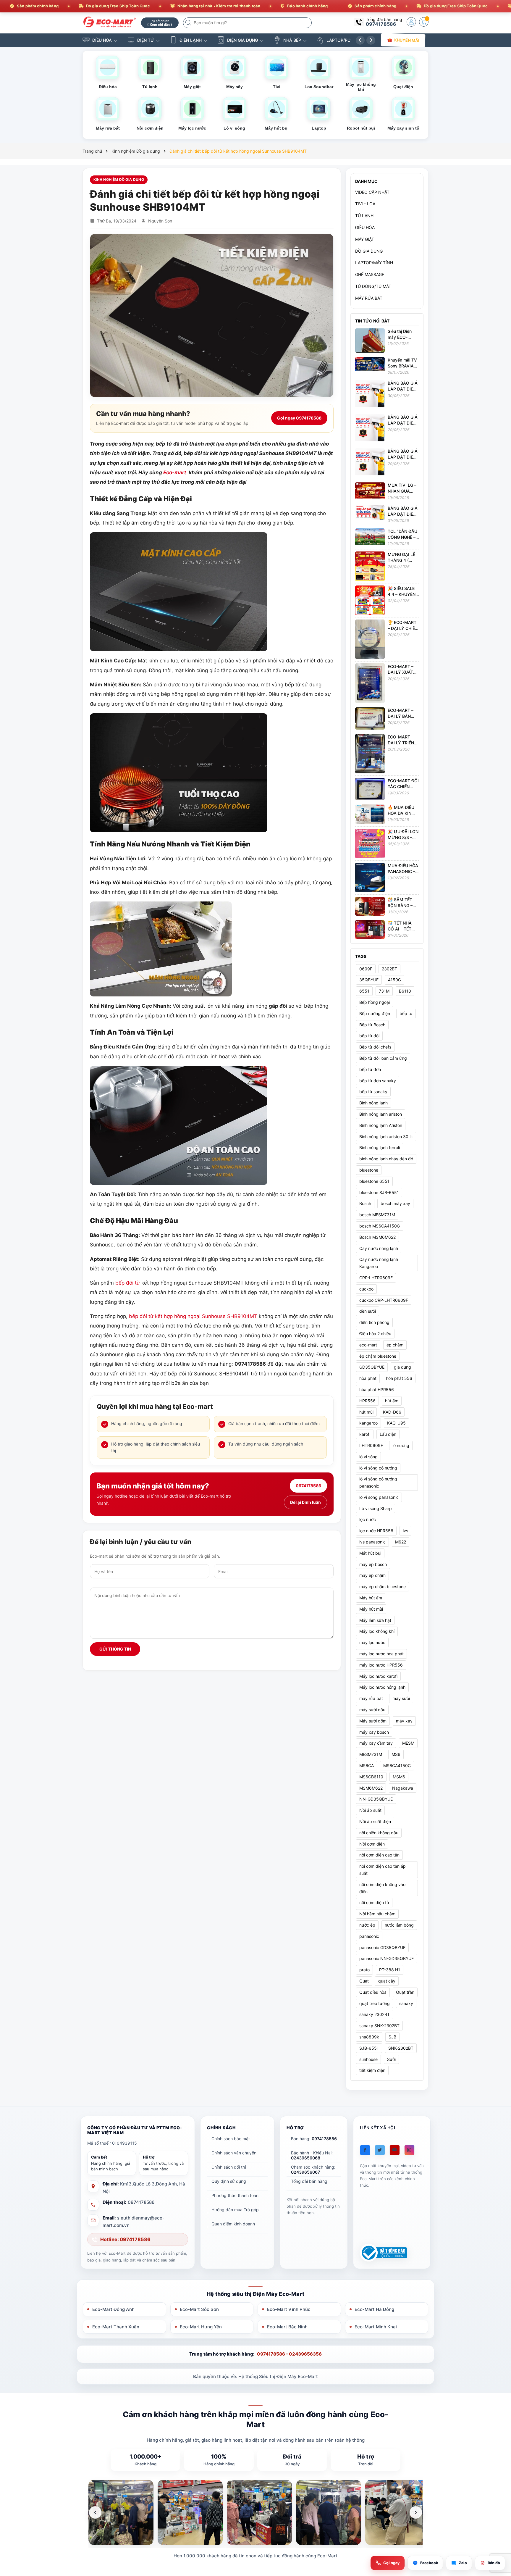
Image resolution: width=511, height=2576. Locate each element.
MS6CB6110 (371, 1777)
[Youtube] (395, 2150)
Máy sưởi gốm (373, 1721)
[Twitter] (380, 2150)
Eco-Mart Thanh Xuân (116, 2327)
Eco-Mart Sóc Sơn (199, 2309)
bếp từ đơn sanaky (378, 1080)
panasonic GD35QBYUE (382, 1947)
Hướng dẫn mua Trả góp (235, 2210)
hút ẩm (392, 1401)
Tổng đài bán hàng (309, 2181)
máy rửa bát (371, 1698)
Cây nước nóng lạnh (379, 1248)
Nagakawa (403, 1788)
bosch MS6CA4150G (380, 1226)
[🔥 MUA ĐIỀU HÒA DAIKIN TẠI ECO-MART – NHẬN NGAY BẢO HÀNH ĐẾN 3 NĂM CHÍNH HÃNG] (370, 814)
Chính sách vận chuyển (234, 2153)
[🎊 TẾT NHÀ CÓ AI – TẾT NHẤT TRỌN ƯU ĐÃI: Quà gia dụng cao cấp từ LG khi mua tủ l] (370, 929)
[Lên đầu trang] (499, 2523)
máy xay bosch (374, 1732)
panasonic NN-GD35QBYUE (387, 1958)
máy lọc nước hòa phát (381, 1654)
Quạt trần (405, 1992)
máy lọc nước (372, 1642)
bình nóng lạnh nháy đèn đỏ (386, 1159)
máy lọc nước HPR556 (381, 1665)
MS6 (396, 1754)
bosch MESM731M (377, 1215)
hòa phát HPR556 (377, 1389)
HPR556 (367, 1401)
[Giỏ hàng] (424, 22)
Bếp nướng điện (375, 1013)
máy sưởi (401, 1698)
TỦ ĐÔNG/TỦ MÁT (373, 286)
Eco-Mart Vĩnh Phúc (289, 2309)
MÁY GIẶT (365, 239)
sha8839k (369, 2037)
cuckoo (366, 1289)
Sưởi (391, 2059)
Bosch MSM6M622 (377, 1237)
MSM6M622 (371, 1788)
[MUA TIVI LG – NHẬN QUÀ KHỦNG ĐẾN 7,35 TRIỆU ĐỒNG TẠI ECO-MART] (370, 490)
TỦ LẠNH (364, 216)
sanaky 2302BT (375, 2014)
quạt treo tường (375, 2003)
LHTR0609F (371, 1445)
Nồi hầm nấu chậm (377, 1914)
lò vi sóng (368, 1457)
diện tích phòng (374, 1322)
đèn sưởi (368, 1311)
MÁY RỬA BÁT (369, 298)
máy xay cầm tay (376, 1743)
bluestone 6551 (374, 1181)
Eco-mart (175, 472)
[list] (256, 2512)
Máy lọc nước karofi (378, 1676)
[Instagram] (409, 2150)
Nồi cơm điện (372, 1844)
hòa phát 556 (399, 1378)
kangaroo (368, 1423)
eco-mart (368, 1345)
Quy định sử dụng (229, 2181)
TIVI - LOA (365, 204)
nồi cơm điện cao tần (379, 1855)
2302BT (389, 968)
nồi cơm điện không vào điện (382, 1888)
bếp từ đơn (370, 1069)
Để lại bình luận (305, 1502)
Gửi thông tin (115, 1649)
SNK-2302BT (401, 2048)
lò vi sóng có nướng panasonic (378, 1482)
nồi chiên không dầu (379, 1833)
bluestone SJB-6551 (379, 1192)
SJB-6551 (369, 2048)
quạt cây (387, 1981)
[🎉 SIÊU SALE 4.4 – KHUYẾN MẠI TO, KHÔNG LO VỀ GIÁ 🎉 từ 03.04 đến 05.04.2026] (370, 600)
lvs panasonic (372, 1542)
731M (384, 991)
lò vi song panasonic (379, 1497)
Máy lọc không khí (377, 1631)
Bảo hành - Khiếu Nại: (312, 2155)
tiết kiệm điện (372, 2070)
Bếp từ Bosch (372, 1024)
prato (364, 1970)
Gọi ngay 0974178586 (299, 418)
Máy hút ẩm (371, 1598)
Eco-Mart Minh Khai (376, 2327)
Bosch (365, 1203)
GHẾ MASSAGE (370, 274)
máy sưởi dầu (372, 1710)
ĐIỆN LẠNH (191, 40)
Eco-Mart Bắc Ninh (287, 2327)
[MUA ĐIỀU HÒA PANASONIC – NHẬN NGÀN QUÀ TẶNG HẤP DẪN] (370, 877)
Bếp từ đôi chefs (375, 1047)
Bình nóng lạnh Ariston (381, 1125)
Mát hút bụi (370, 1553)
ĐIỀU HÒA (102, 40)
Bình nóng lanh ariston (381, 1114)
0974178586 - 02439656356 (289, 2354)
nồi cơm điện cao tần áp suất (383, 1870)
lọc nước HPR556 (376, 1531)
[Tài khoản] (411, 22)
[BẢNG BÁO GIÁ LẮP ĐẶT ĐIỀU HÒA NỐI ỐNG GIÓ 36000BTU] (370, 395)
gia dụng (402, 1367)
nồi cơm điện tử (374, 1902)
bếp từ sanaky (373, 1092)
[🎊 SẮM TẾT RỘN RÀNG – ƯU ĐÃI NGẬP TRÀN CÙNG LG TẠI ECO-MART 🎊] (370, 906)
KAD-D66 (392, 1412)
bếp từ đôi (369, 1036)
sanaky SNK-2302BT (379, 2026)
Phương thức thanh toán (235, 2195)
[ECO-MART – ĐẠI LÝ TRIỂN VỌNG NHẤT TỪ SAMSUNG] (370, 753)
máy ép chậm (372, 1575)
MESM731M (371, 1754)
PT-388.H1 (390, 1970)
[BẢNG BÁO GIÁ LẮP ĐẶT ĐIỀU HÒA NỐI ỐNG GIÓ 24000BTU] (370, 463)
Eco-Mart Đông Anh (113, 2309)
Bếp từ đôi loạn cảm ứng (383, 1058)
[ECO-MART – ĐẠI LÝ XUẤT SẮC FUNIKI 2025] (370, 683)
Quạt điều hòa (373, 1992)
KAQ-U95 (396, 1423)
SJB (392, 2037)
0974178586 (381, 24)
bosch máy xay (395, 1203)
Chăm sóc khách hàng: (313, 2169)
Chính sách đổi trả (229, 2167)
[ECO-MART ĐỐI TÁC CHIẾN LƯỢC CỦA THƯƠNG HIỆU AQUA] (370, 788)
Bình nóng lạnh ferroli (380, 1147)
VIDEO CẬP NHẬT (372, 192)
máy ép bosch (373, 1564)
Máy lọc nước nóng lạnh (382, 1687)
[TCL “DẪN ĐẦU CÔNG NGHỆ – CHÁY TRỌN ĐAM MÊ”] (370, 536)
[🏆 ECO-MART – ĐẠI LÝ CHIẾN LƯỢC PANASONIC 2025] (370, 639)
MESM (408, 1743)
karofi (365, 1434)
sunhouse (368, 2059)
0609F (366, 968)
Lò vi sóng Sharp (376, 1508)
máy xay (404, 1721)
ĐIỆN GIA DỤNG (242, 40)
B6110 (405, 991)
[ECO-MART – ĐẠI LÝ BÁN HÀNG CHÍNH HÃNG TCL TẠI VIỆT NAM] (370, 718)
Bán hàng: (314, 2139)
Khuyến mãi (407, 40)
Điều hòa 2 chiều (375, 1334)
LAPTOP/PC (338, 40)
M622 (401, 1542)
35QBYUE (369, 980)
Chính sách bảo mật (231, 2139)
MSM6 (399, 1777)
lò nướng (401, 1445)
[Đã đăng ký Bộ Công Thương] (384, 2253)
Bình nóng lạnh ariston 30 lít (386, 1136)
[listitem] (121, 2512)
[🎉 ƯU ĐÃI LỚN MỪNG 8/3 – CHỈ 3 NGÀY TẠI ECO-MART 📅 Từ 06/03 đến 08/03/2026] (370, 843)
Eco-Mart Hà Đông (374, 2309)
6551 (364, 991)
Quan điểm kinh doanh (233, 2224)
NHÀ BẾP (292, 40)
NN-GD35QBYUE (376, 1799)
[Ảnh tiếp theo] (416, 2512)
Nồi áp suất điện (375, 1821)
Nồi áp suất (370, 1810)
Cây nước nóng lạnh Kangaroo (379, 1263)
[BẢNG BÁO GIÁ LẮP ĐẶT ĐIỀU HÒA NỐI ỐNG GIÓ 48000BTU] (370, 429)
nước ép (367, 1925)
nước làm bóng (399, 1925)
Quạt (364, 1981)
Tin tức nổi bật (372, 321)
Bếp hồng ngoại (375, 1002)
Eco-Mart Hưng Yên (201, 2327)
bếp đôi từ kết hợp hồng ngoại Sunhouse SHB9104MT (193, 1316)
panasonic (369, 1936)
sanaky (406, 2003)
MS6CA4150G (397, 1766)
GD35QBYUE (372, 1367)
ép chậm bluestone (378, 1356)
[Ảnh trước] (95, 2512)
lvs (405, 1531)
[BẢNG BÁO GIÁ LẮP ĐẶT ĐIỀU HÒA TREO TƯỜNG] (370, 512)
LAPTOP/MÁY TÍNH (374, 263)
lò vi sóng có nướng (378, 1468)
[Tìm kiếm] (189, 23)
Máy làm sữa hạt (375, 1620)
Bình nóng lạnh (373, 1103)
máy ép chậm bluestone (383, 1587)
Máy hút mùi (371, 1609)
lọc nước (368, 1519)
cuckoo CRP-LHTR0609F (384, 1300)
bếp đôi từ (128, 1283)
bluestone (369, 1170)
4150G (394, 980)
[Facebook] (365, 2150)
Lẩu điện (388, 1434)
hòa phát (368, 1378)
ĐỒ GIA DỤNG (369, 251)
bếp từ (406, 1013)
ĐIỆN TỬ (146, 40)
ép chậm (395, 1345)
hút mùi (366, 1412)
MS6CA (367, 1766)
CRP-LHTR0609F (376, 1278)
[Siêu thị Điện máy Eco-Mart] (110, 22)
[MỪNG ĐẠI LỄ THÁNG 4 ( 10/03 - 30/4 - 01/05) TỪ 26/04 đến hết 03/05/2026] (370, 566)
